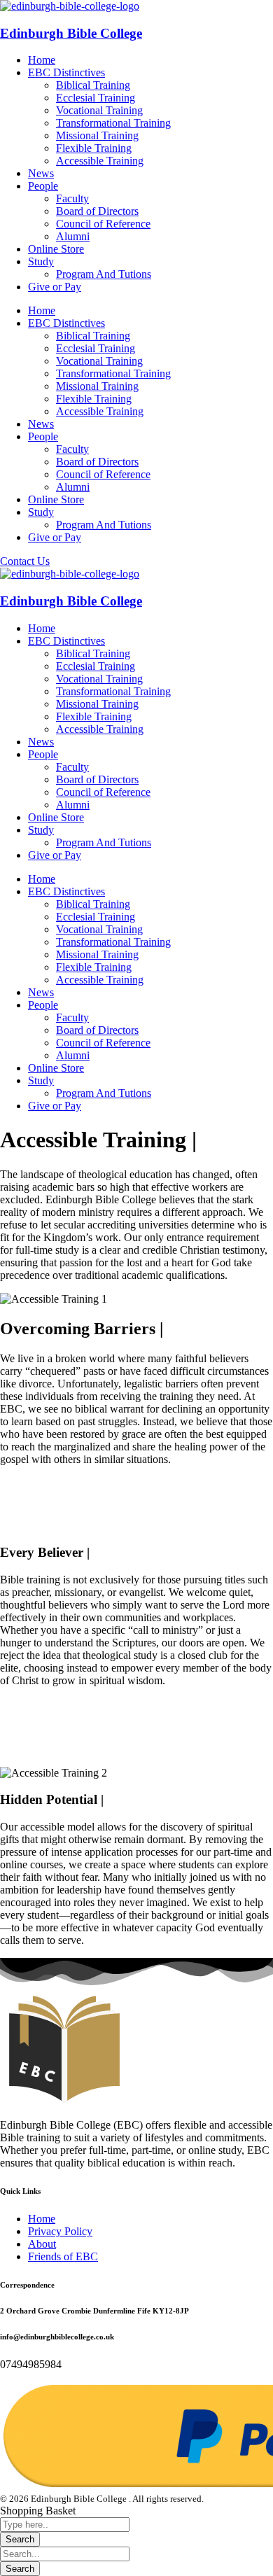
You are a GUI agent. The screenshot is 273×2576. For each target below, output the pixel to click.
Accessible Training (100, 161)
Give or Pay (55, 287)
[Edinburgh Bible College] (70, 6)
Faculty (72, 198)
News (41, 173)
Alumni (73, 236)
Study (41, 261)
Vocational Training (99, 110)
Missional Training (97, 135)
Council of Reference (103, 224)
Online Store (56, 249)
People (43, 186)
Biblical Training (93, 85)
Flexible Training (94, 148)
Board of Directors (97, 211)
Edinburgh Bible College (71, 33)
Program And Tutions (104, 274)
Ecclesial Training (96, 98)
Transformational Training (113, 123)
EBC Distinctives (66, 72)
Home (42, 60)
